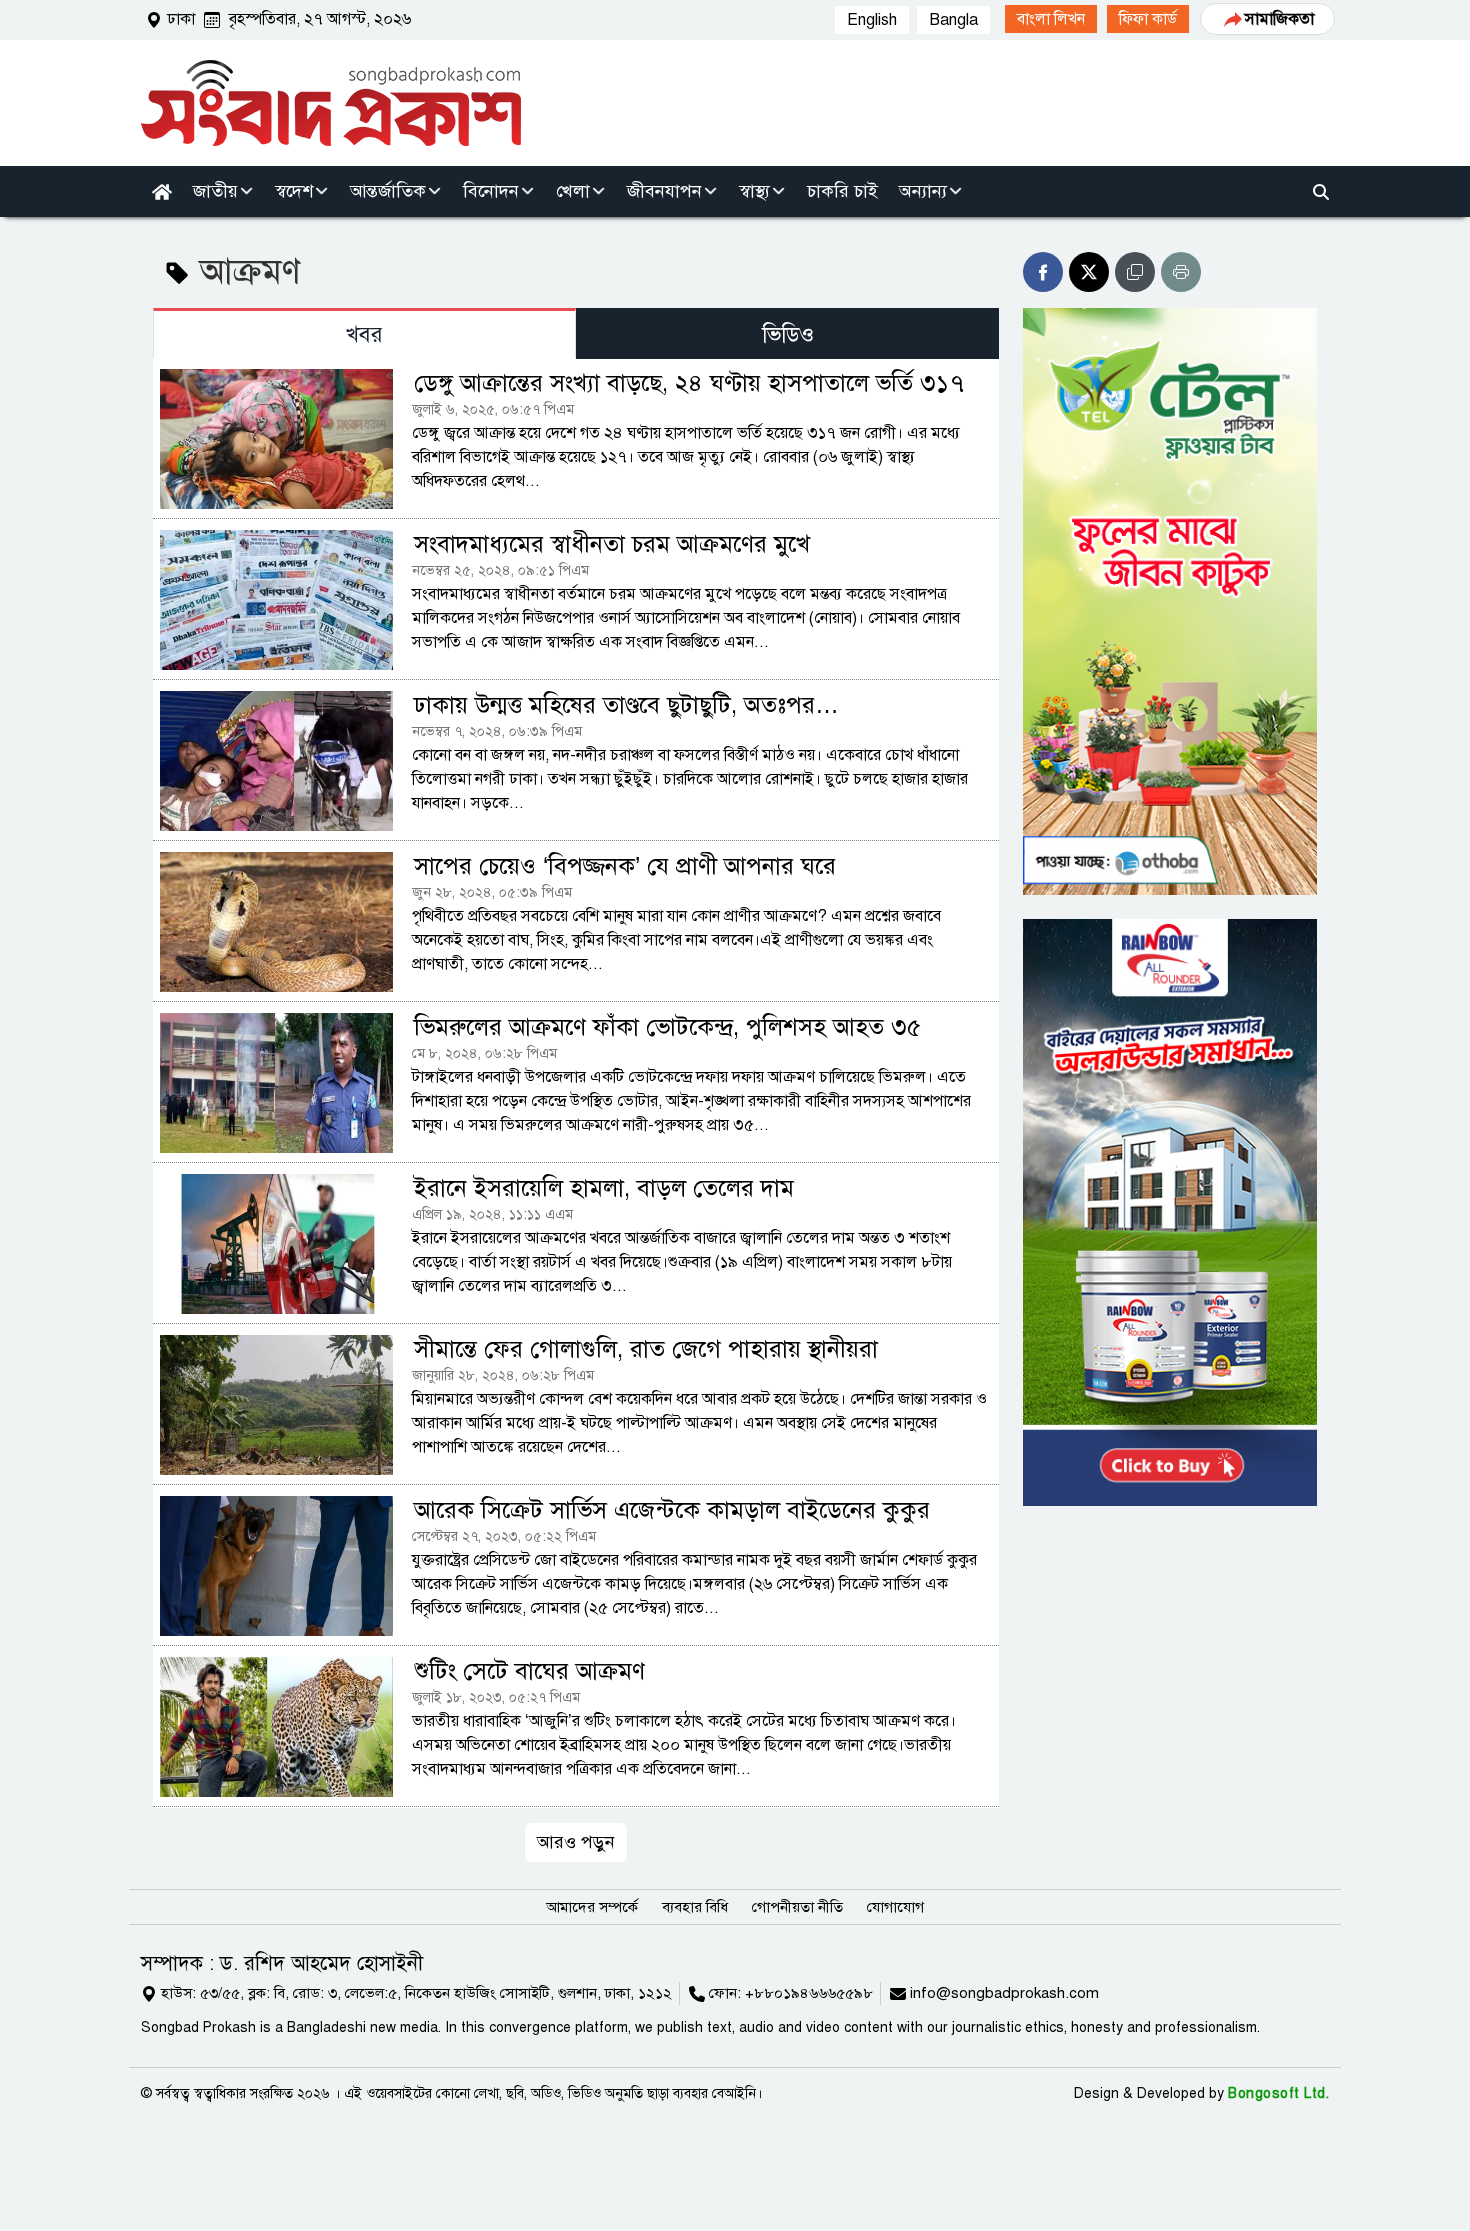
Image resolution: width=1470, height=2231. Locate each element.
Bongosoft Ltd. (1278, 2093)
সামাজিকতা (1279, 19)
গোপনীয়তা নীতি (797, 1907)
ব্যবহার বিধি (695, 1907)
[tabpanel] (576, 1109)
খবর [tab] (364, 334)
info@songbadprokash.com (1004, 1993)
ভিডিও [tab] (788, 334)
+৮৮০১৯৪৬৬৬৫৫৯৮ (809, 1993)
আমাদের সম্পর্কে (592, 1907)
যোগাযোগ (895, 1907)
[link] (1051, 19)
